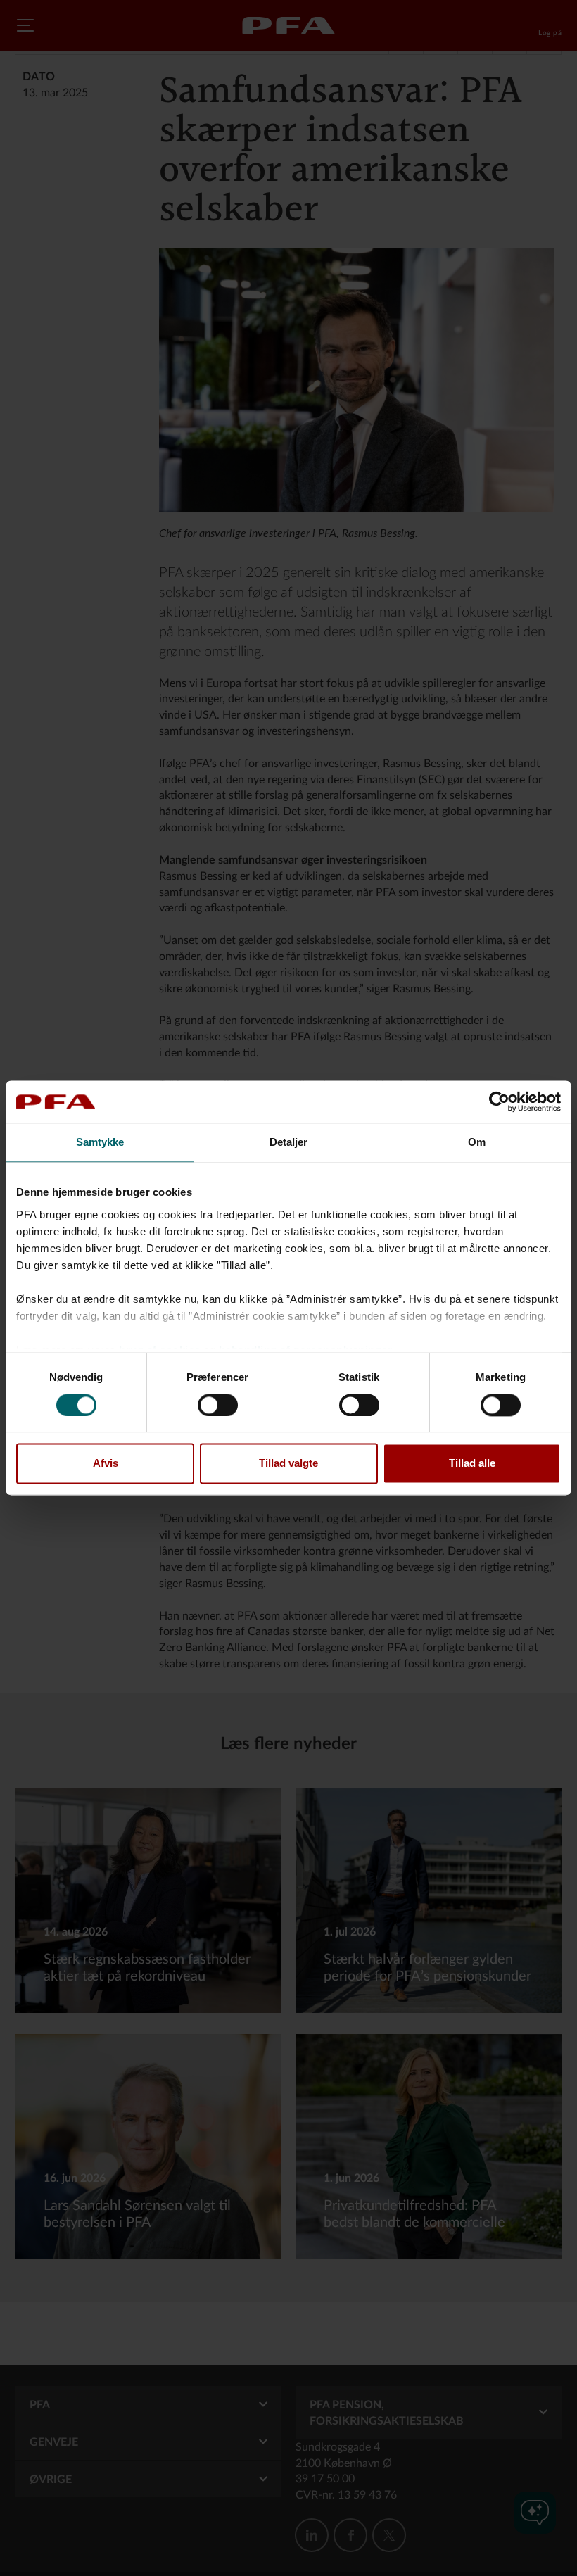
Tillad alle (472, 1464)
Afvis (106, 1464)
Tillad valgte (288, 1464)
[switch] (218, 1405)
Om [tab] (477, 1142)
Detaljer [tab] (289, 1142)
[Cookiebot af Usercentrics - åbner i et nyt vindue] (499, 1101)
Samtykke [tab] (100, 1142)
